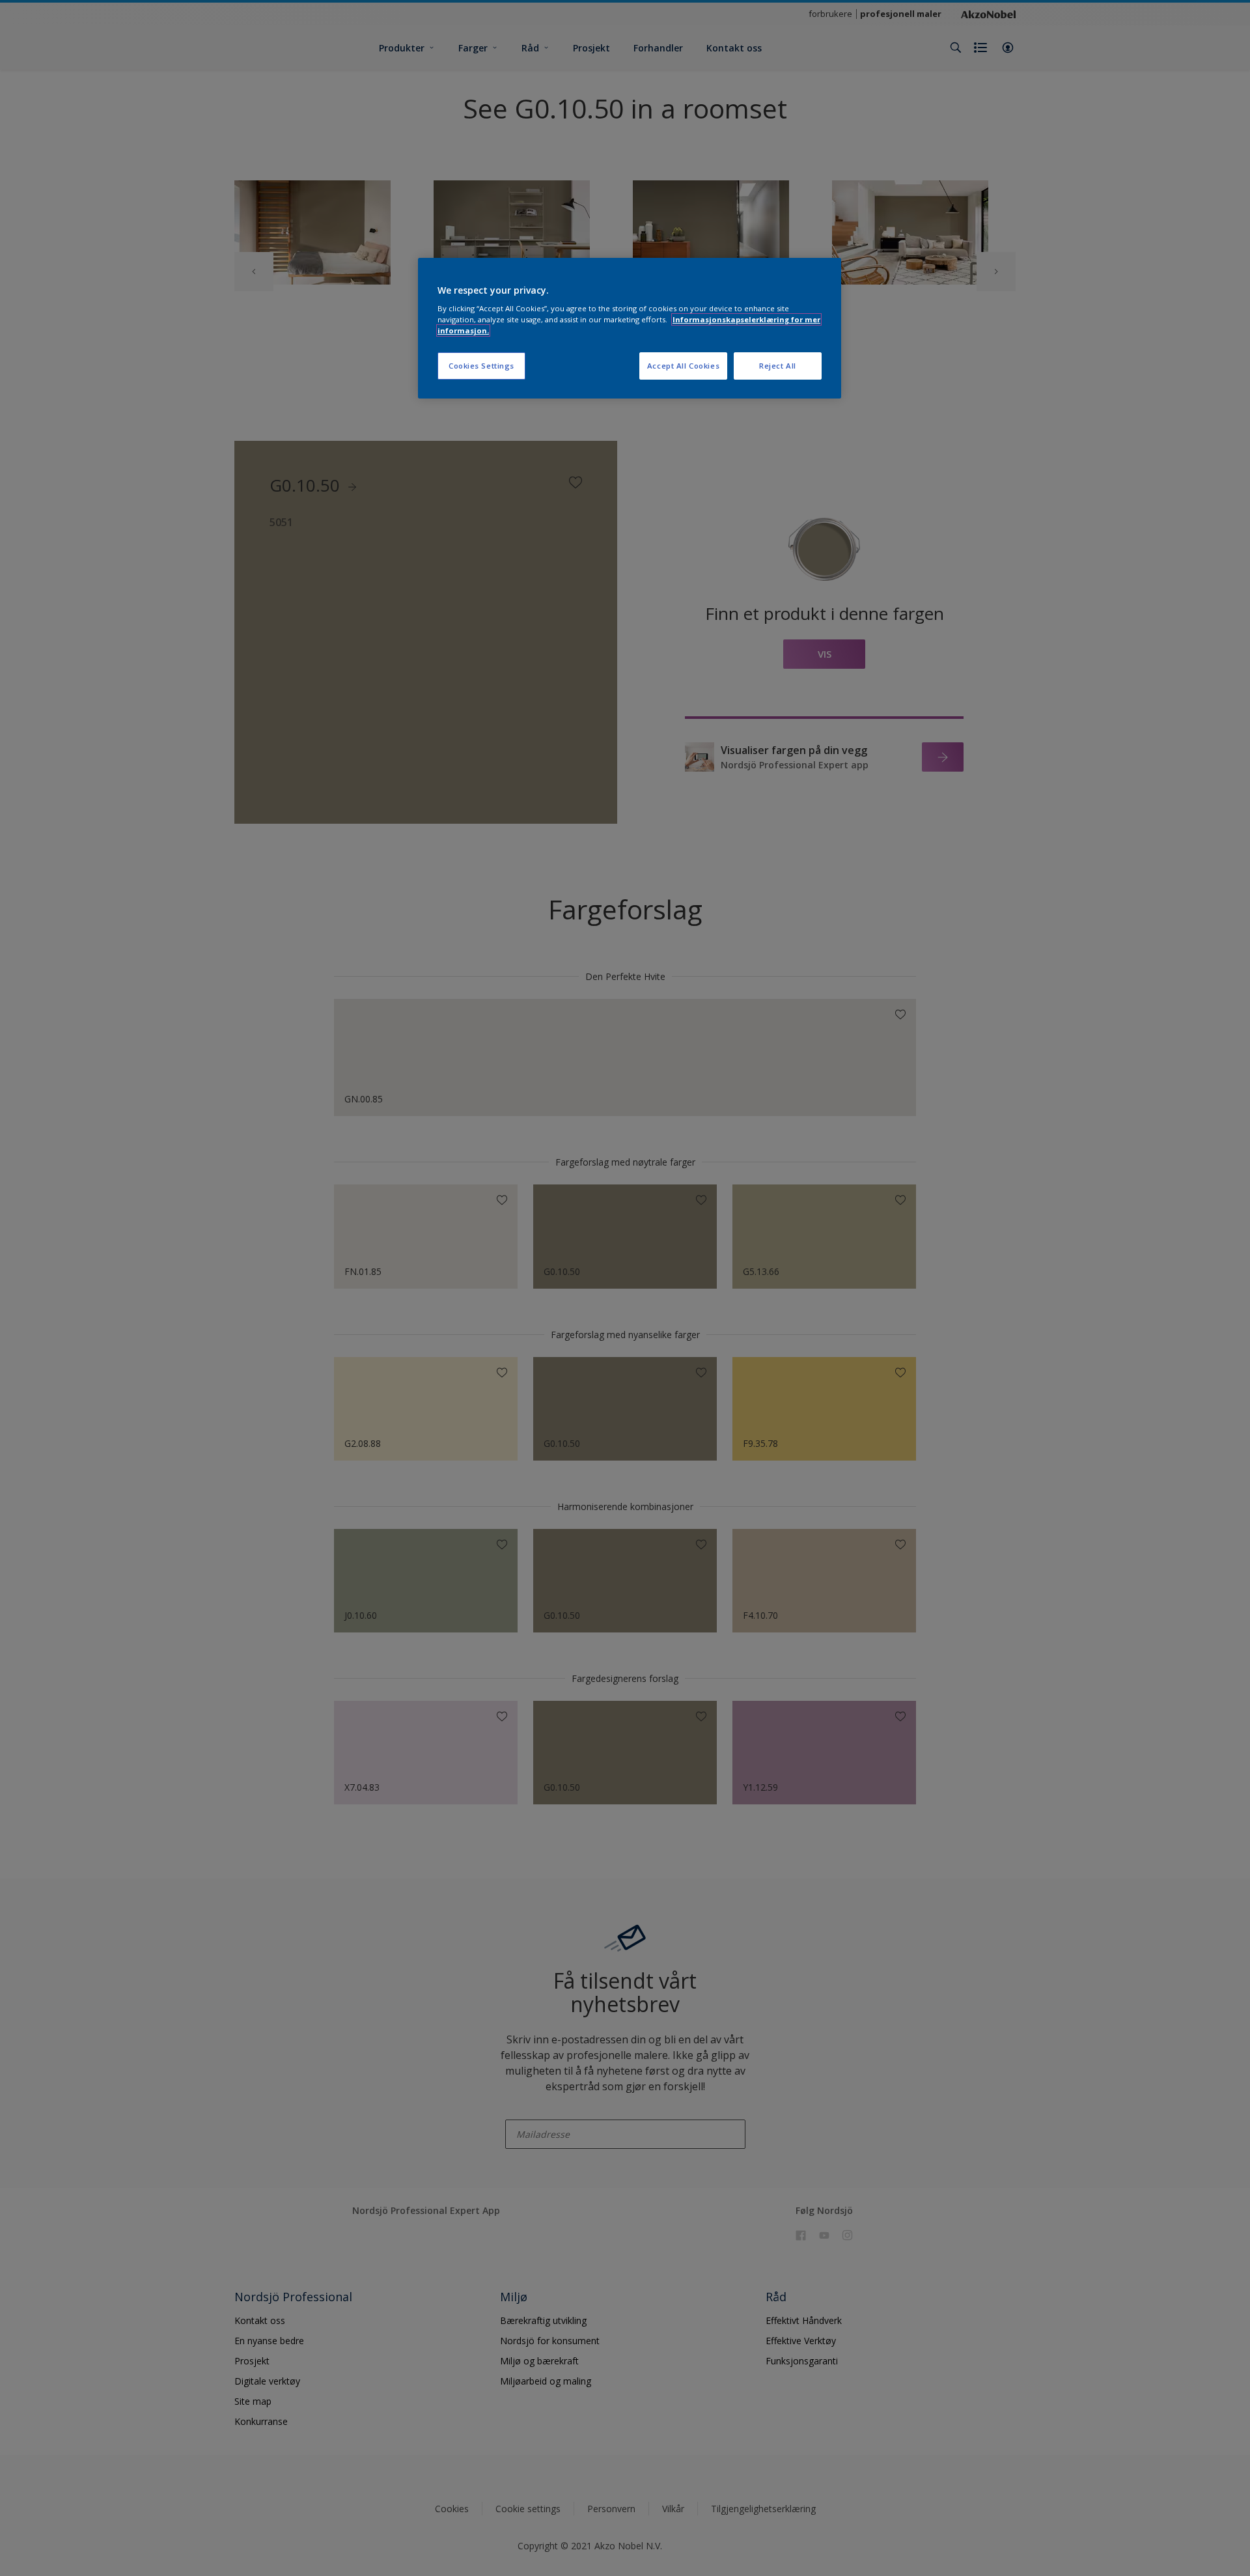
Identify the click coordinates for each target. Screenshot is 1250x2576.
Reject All (778, 366)
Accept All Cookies (683, 366)
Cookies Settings (481, 366)
